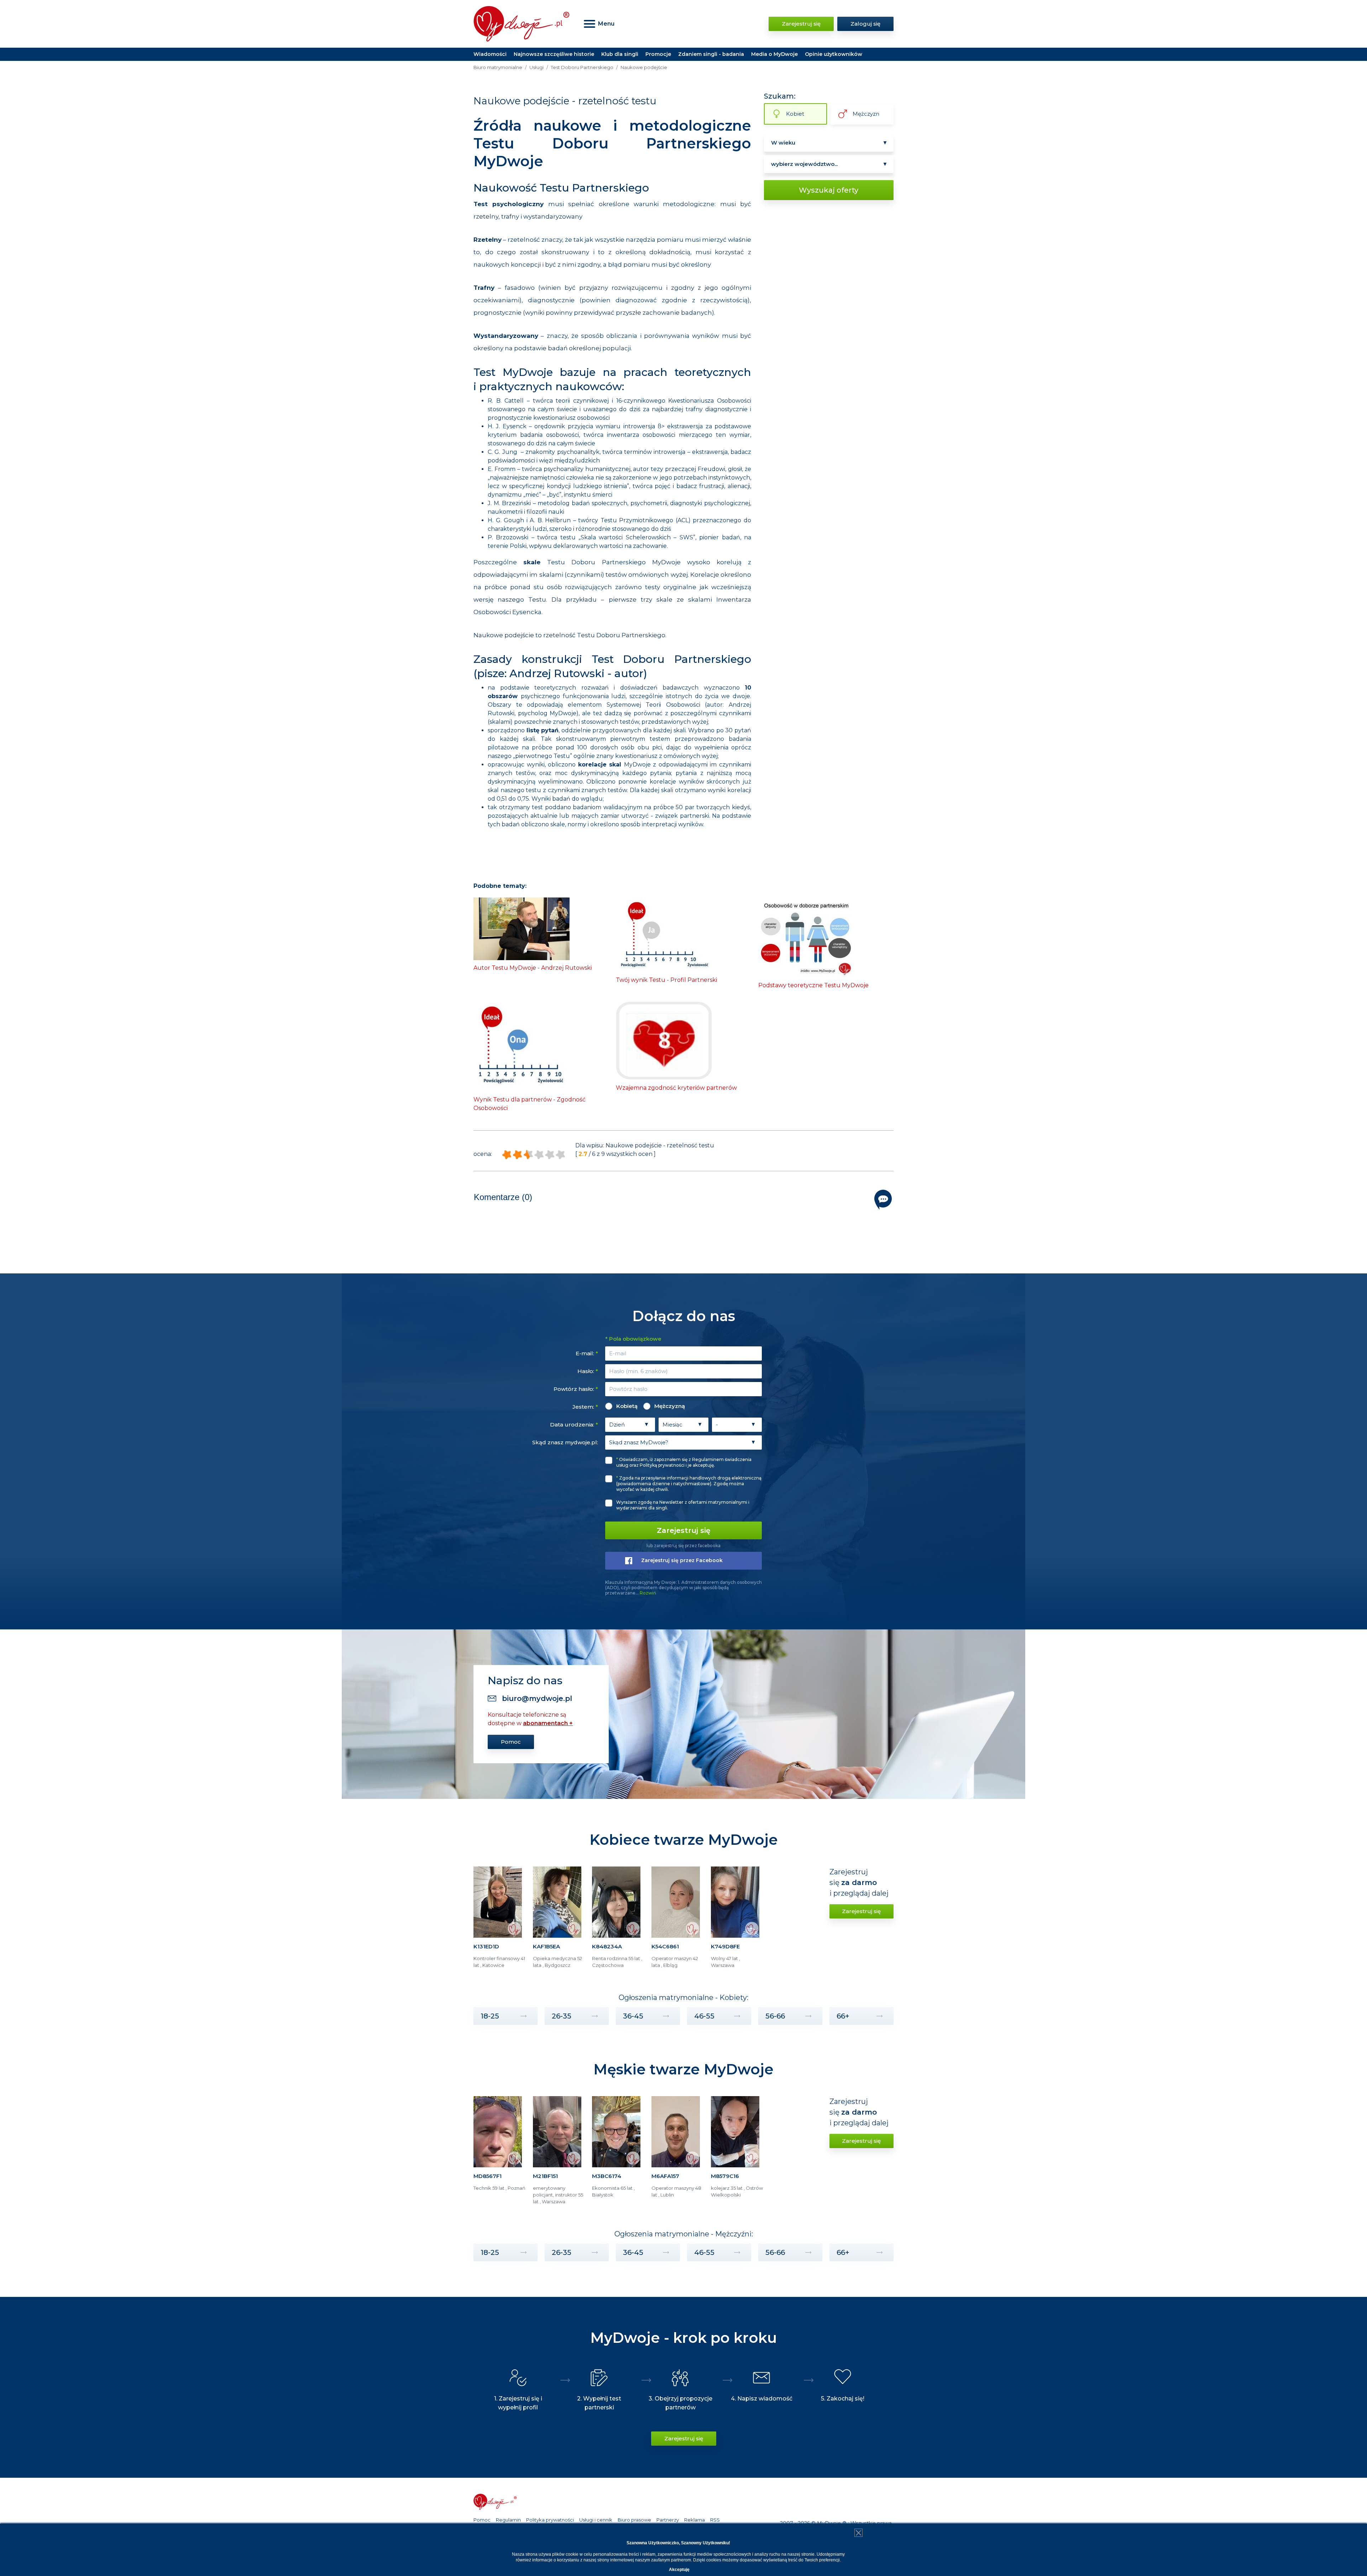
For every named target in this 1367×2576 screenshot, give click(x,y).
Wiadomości (490, 54)
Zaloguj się (865, 24)
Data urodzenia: (574, 1425)
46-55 (704, 2016)
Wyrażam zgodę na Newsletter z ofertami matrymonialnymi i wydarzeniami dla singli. (683, 1505)
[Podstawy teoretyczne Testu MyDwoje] (806, 937)
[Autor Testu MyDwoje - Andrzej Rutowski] (522, 928)
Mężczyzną (670, 1406)
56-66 (775, 2016)
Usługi (536, 67)
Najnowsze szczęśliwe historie (554, 54)
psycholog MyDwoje (547, 713)
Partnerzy (668, 2520)
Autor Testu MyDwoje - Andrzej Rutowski (533, 968)
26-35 (562, 2016)
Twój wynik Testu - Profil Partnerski (666, 980)
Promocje (658, 54)
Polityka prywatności (550, 2520)
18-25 (490, 2016)
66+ (843, 2016)
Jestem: (585, 1407)
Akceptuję (679, 2570)
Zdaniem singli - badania (711, 54)
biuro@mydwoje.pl (537, 1698)
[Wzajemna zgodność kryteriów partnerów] (664, 1040)
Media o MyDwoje (774, 54)
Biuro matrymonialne (498, 67)
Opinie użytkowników (834, 54)
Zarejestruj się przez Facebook (682, 1560)
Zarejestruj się (801, 24)
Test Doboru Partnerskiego (582, 67)
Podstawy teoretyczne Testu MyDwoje (813, 985)
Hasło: (588, 1371)
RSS (715, 2520)
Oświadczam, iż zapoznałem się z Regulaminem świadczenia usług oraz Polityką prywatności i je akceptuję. (684, 1462)
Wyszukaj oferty (829, 190)
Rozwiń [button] (648, 1593)
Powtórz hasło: (576, 1389)
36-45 (633, 2016)
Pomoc (511, 1742)
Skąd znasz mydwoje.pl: (565, 1442)
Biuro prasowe (634, 2520)
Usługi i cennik (596, 2520)
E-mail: (587, 1353)
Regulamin (508, 2520)
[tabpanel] (500, 1920)
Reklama (695, 2520)
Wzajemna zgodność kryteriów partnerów (676, 1088)
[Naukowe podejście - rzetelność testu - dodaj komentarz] (883, 1200)
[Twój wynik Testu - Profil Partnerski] (664, 934)
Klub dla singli (620, 54)
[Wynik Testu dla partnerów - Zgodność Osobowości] (522, 1046)
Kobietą (627, 1406)
